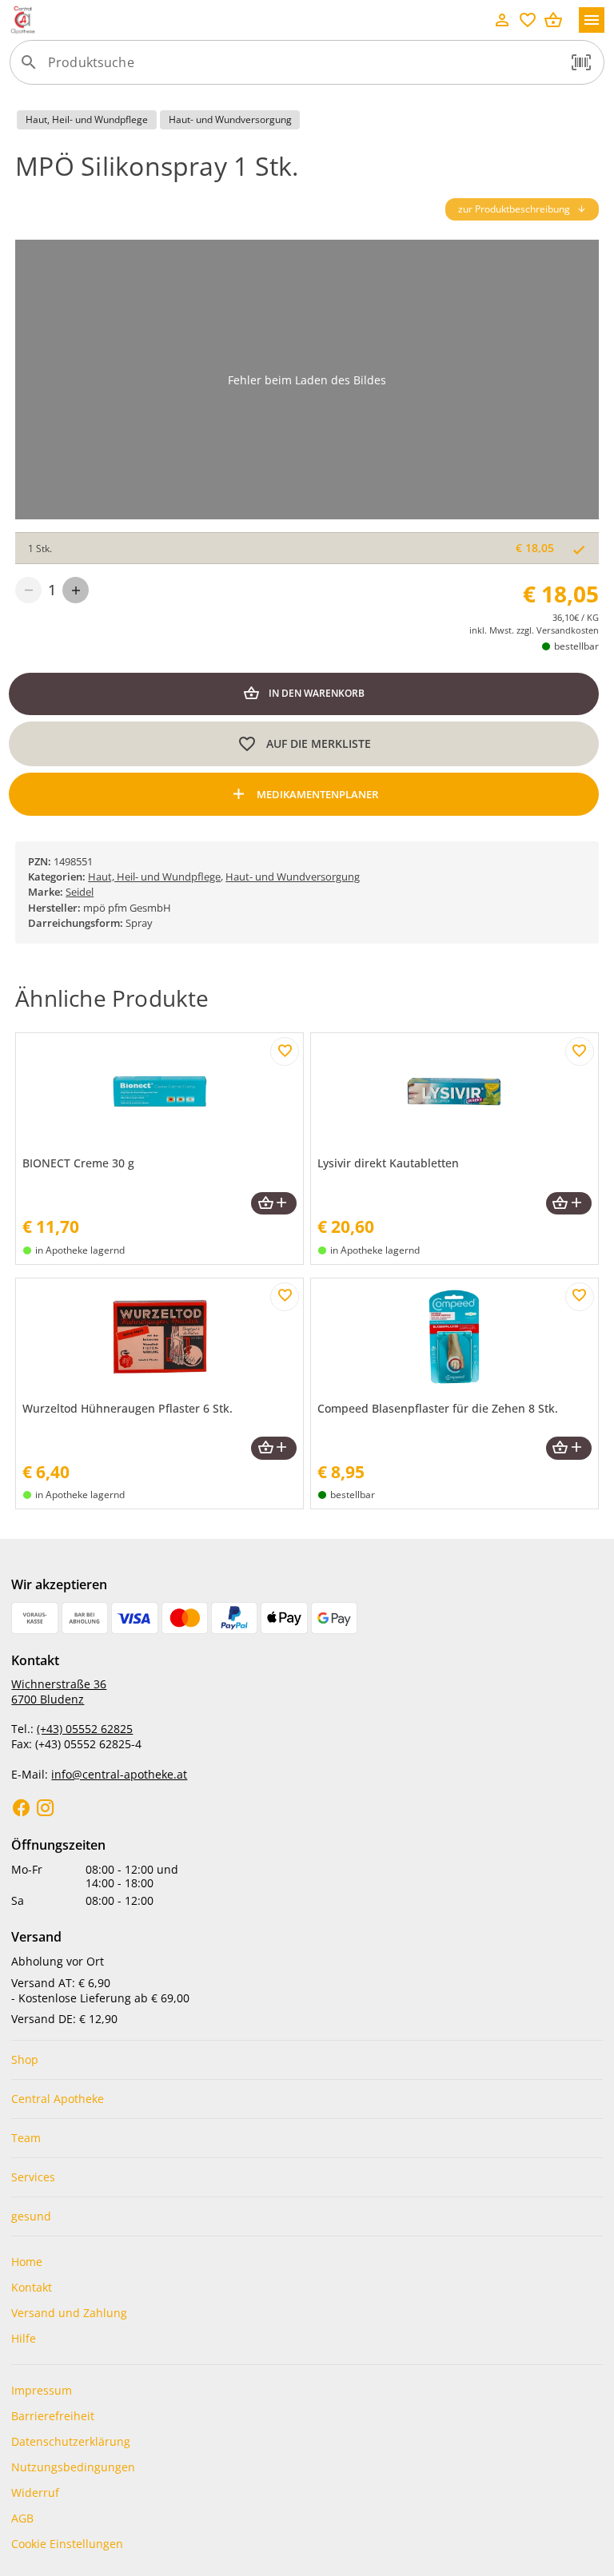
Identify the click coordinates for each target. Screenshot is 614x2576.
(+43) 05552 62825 (85, 1729)
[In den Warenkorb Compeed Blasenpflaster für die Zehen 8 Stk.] (569, 1448)
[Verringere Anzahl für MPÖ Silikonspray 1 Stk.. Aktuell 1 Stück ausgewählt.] (28, 590)
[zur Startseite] (249, 20)
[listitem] (307, 2060)
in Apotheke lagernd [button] (80, 1250)
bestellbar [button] (576, 646)
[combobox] (303, 69)
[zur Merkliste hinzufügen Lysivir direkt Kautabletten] (580, 1051)
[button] (581, 62)
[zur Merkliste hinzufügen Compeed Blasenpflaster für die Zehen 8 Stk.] (580, 1297)
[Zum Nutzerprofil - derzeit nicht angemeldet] (502, 20)
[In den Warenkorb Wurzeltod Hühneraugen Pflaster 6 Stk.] (274, 1448)
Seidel (80, 892)
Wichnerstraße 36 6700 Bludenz (59, 1691)
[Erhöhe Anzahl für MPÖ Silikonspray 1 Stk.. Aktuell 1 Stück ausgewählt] (76, 590)
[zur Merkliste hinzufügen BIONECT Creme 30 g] (285, 1051)
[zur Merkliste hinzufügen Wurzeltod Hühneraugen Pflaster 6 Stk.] (285, 1297)
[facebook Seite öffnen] (22, 1808)
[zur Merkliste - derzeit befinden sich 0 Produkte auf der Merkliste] (528, 20)
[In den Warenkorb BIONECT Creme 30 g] (274, 1204)
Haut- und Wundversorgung (293, 877)
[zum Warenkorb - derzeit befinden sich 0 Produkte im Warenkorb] (553, 20)
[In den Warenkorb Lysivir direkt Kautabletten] (569, 1204)
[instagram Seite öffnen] (46, 1808)
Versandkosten (568, 630)
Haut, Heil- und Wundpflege (154, 877)
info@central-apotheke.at (119, 1774)
